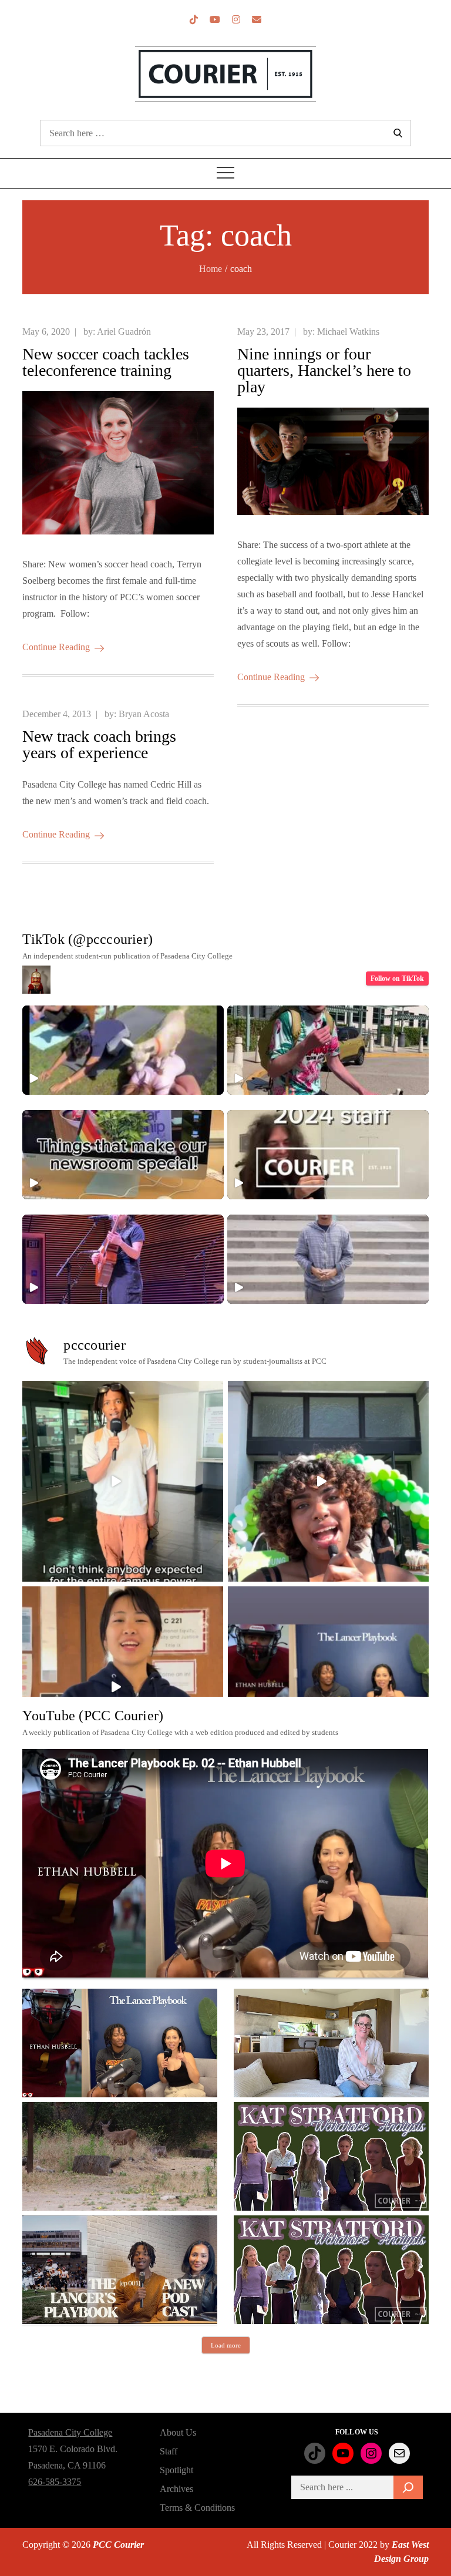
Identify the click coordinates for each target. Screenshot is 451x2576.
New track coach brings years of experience (99, 744)
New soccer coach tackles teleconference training (106, 362)
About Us (178, 2432)
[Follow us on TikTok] (194, 20)
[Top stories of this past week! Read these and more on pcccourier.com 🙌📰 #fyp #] (328, 1259)
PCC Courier (118, 2545)
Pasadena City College (70, 2432)
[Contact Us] (257, 20)
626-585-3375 (55, 2482)
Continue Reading (56, 647)
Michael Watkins (348, 332)
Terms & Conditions (197, 2508)
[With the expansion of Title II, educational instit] (123, 1687)
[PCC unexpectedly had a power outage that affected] (123, 1481)
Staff (169, 2451)
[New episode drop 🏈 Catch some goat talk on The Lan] (328, 1687)
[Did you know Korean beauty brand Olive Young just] (328, 1481)
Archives (176, 2489)
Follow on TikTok (397, 978)
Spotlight (176, 2470)
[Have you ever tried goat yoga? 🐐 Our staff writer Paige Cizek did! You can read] (123, 1050)
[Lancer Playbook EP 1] (120, 2270)
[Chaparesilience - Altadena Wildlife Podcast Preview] (120, 2156)
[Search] (408, 2487)
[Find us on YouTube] (215, 20)
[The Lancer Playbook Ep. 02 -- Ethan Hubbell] (120, 2043)
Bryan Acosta (144, 714)
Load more (226, 2345)
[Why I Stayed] (331, 2043)
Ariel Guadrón (124, 332)
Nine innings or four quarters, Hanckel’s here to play (324, 370)
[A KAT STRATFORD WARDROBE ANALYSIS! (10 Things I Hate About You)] (331, 2270)
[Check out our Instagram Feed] (236, 20)
